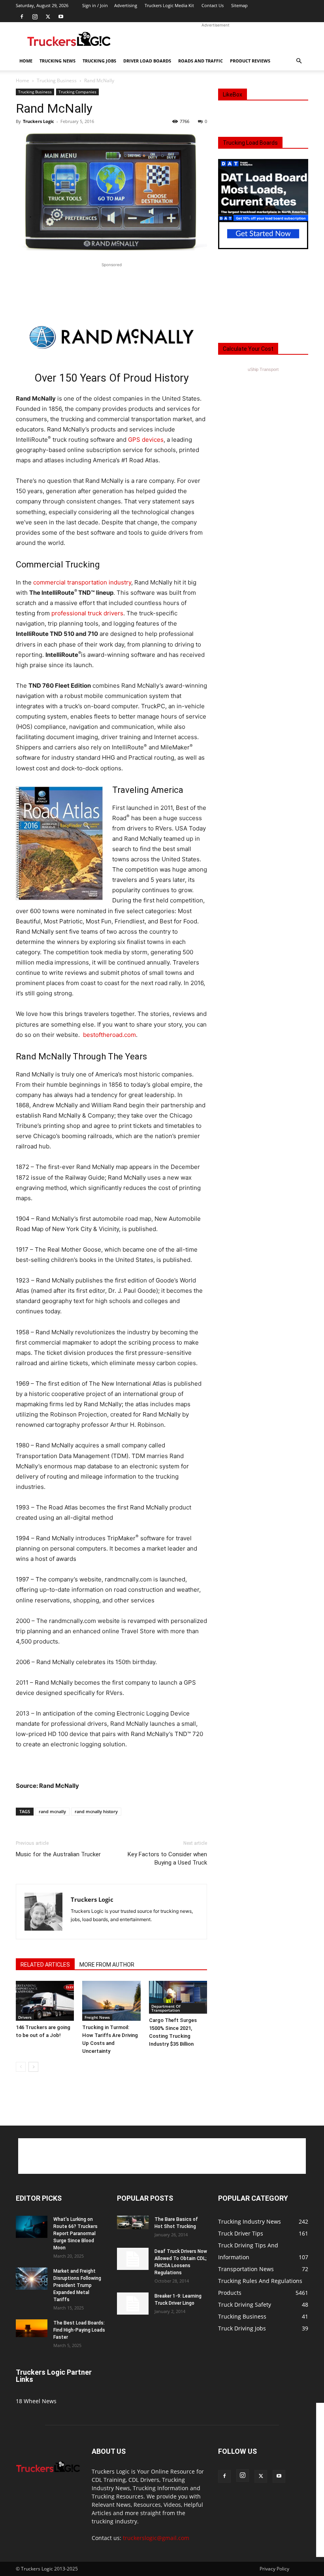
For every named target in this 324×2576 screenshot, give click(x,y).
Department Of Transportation (166, 2008)
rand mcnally (52, 1811)
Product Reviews (250, 61)
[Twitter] (48, 17)
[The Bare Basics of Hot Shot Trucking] (133, 2222)
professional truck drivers (87, 613)
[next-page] (33, 2067)
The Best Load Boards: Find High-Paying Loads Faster (79, 2330)
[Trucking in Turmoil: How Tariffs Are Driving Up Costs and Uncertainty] (111, 2001)
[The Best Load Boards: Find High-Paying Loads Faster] (32, 2328)
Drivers (25, 2017)
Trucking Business (57, 80)
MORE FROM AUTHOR (107, 1965)
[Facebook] (22, 17)
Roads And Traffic (201, 61)
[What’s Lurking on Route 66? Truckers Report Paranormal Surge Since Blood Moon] (32, 2227)
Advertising (126, 5)
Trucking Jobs (99, 61)
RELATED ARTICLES (45, 1965)
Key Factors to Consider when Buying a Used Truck (167, 1858)
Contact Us (213, 5)
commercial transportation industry (82, 582)
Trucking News (57, 61)
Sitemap (239, 5)
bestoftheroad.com (109, 1035)
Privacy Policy (274, 2569)
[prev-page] (21, 2067)
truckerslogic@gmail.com (156, 2538)
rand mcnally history (96, 1811)
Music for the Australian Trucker (58, 1854)
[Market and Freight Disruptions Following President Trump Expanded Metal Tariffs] (32, 2279)
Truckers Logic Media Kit (169, 5)
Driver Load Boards (147, 61)
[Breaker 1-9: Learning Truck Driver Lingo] (133, 2304)
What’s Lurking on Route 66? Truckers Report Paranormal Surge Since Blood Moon (75, 2234)
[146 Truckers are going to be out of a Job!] (45, 2001)
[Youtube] (61, 17)
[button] (299, 61)
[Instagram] (35, 17)
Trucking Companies (77, 92)
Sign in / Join (95, 5)
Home (26, 61)
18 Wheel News (36, 2401)
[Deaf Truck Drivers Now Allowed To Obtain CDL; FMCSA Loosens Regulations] (133, 2259)
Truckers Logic (39, 121)
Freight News (97, 2017)
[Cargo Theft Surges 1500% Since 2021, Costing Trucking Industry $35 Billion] (178, 1997)
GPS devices (146, 440)
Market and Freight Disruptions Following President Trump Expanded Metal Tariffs (77, 2285)
